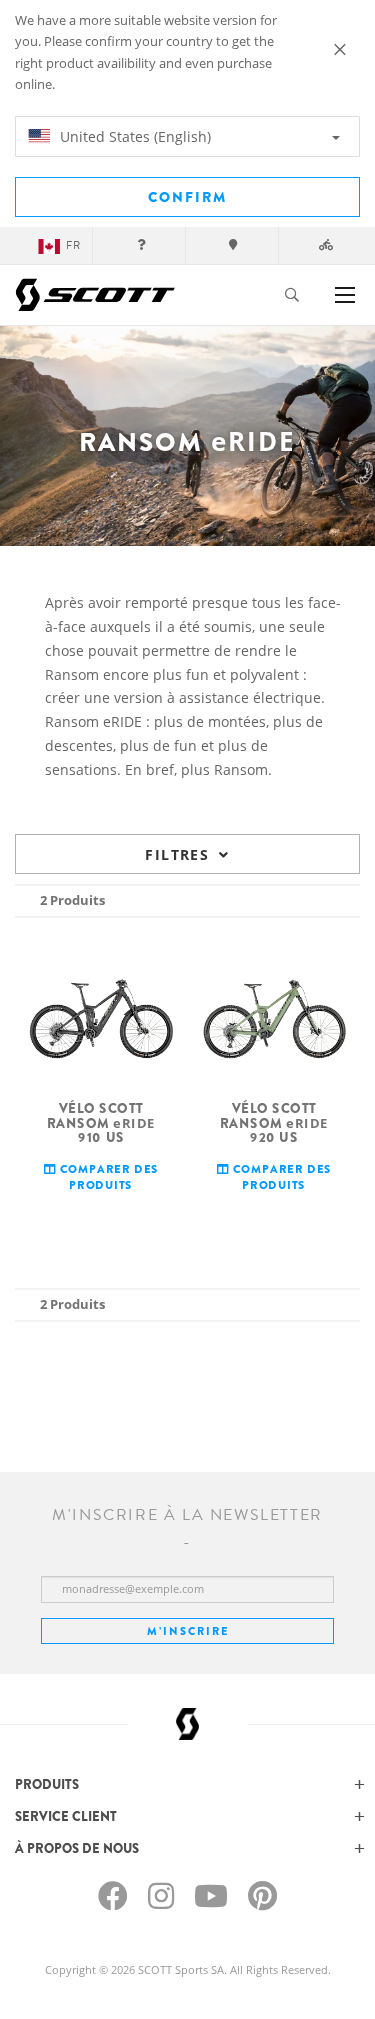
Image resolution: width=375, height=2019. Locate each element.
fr (73, 245)
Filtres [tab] (177, 854)
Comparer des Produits (107, 1176)
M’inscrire (188, 1631)
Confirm (187, 197)
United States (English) (133, 136)
